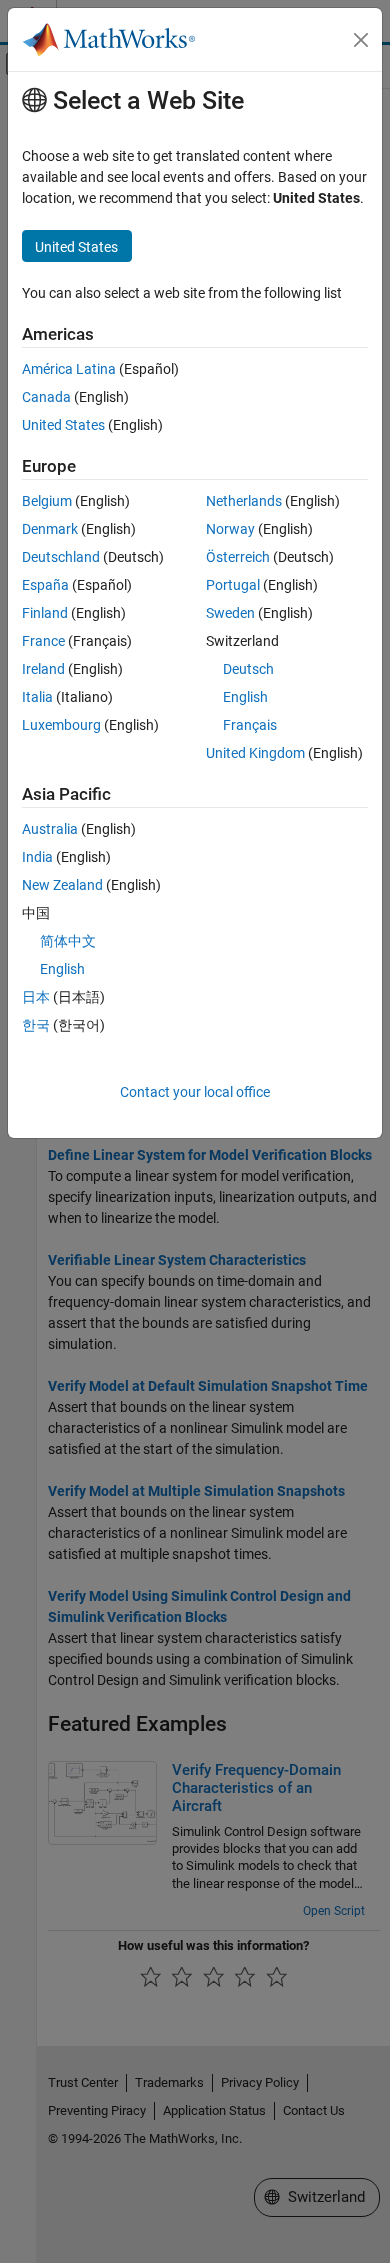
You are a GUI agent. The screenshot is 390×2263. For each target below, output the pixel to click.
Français (250, 725)
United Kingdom (255, 753)
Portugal (233, 585)
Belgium (47, 501)
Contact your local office (195, 1092)
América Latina (69, 369)
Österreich (238, 557)
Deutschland (61, 557)
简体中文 (68, 941)
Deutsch (248, 669)
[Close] (361, 40)
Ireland (43, 669)
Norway (230, 529)
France (43, 641)
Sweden (230, 613)
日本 (36, 997)
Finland (45, 613)
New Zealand (62, 885)
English (245, 697)
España (45, 585)
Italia (37, 697)
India (37, 857)
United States (63, 425)
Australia (50, 829)
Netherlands (244, 501)
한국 (36, 1025)
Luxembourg (61, 725)
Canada (46, 397)
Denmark (50, 529)
